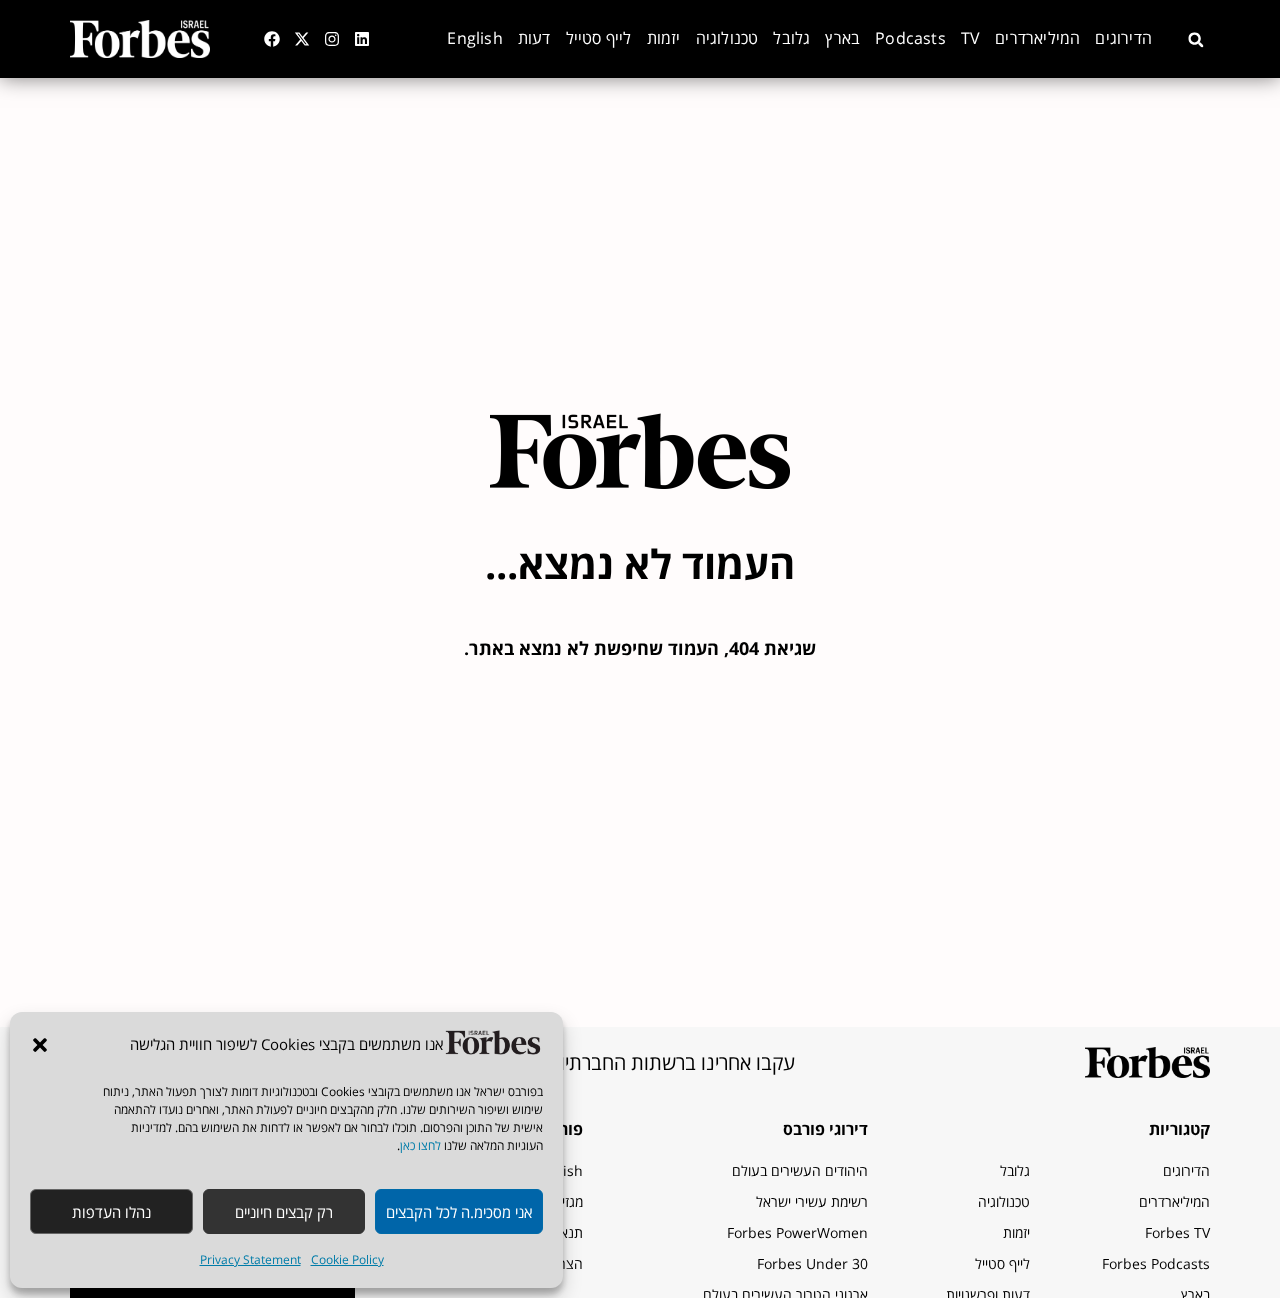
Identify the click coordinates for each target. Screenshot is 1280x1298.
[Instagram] (332, 39)
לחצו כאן (420, 1145)
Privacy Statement (250, 1259)
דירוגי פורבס (825, 1129)
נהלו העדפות (111, 1212)
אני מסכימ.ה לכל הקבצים (459, 1212)
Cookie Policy (347, 1259)
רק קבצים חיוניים (284, 1212)
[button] (40, 1045)
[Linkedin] (362, 39)
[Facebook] (272, 39)
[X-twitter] (302, 39)
